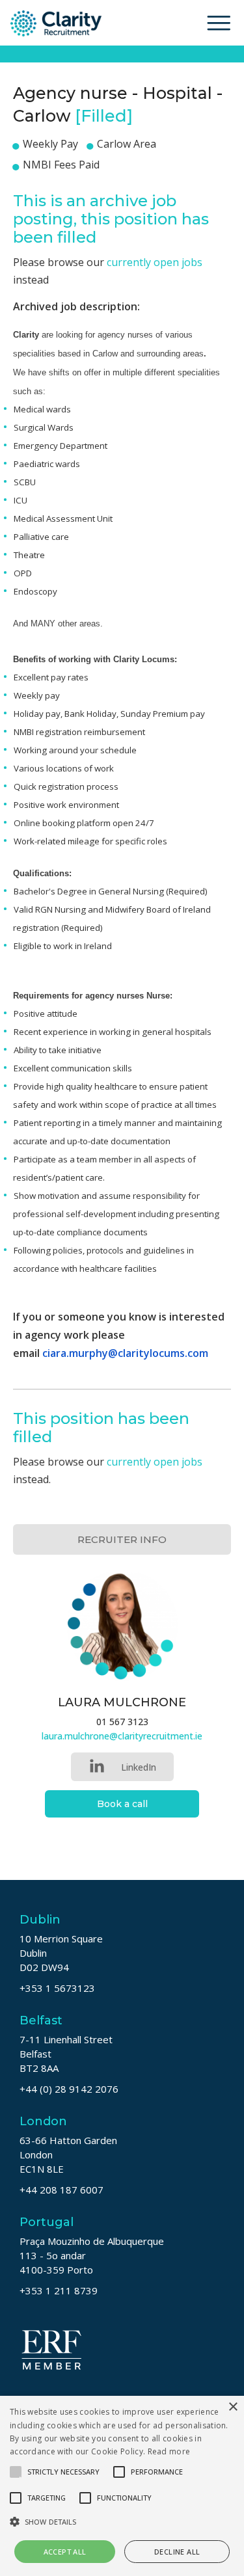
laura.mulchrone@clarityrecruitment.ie (122, 1736)
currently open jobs (155, 262)
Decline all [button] (177, 2552)
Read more (169, 2451)
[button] (122, 2522)
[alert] (122, 2486)
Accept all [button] (65, 2552)
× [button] (233, 2407)
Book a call (122, 1804)
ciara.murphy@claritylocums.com (125, 1353)
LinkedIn (139, 1767)
